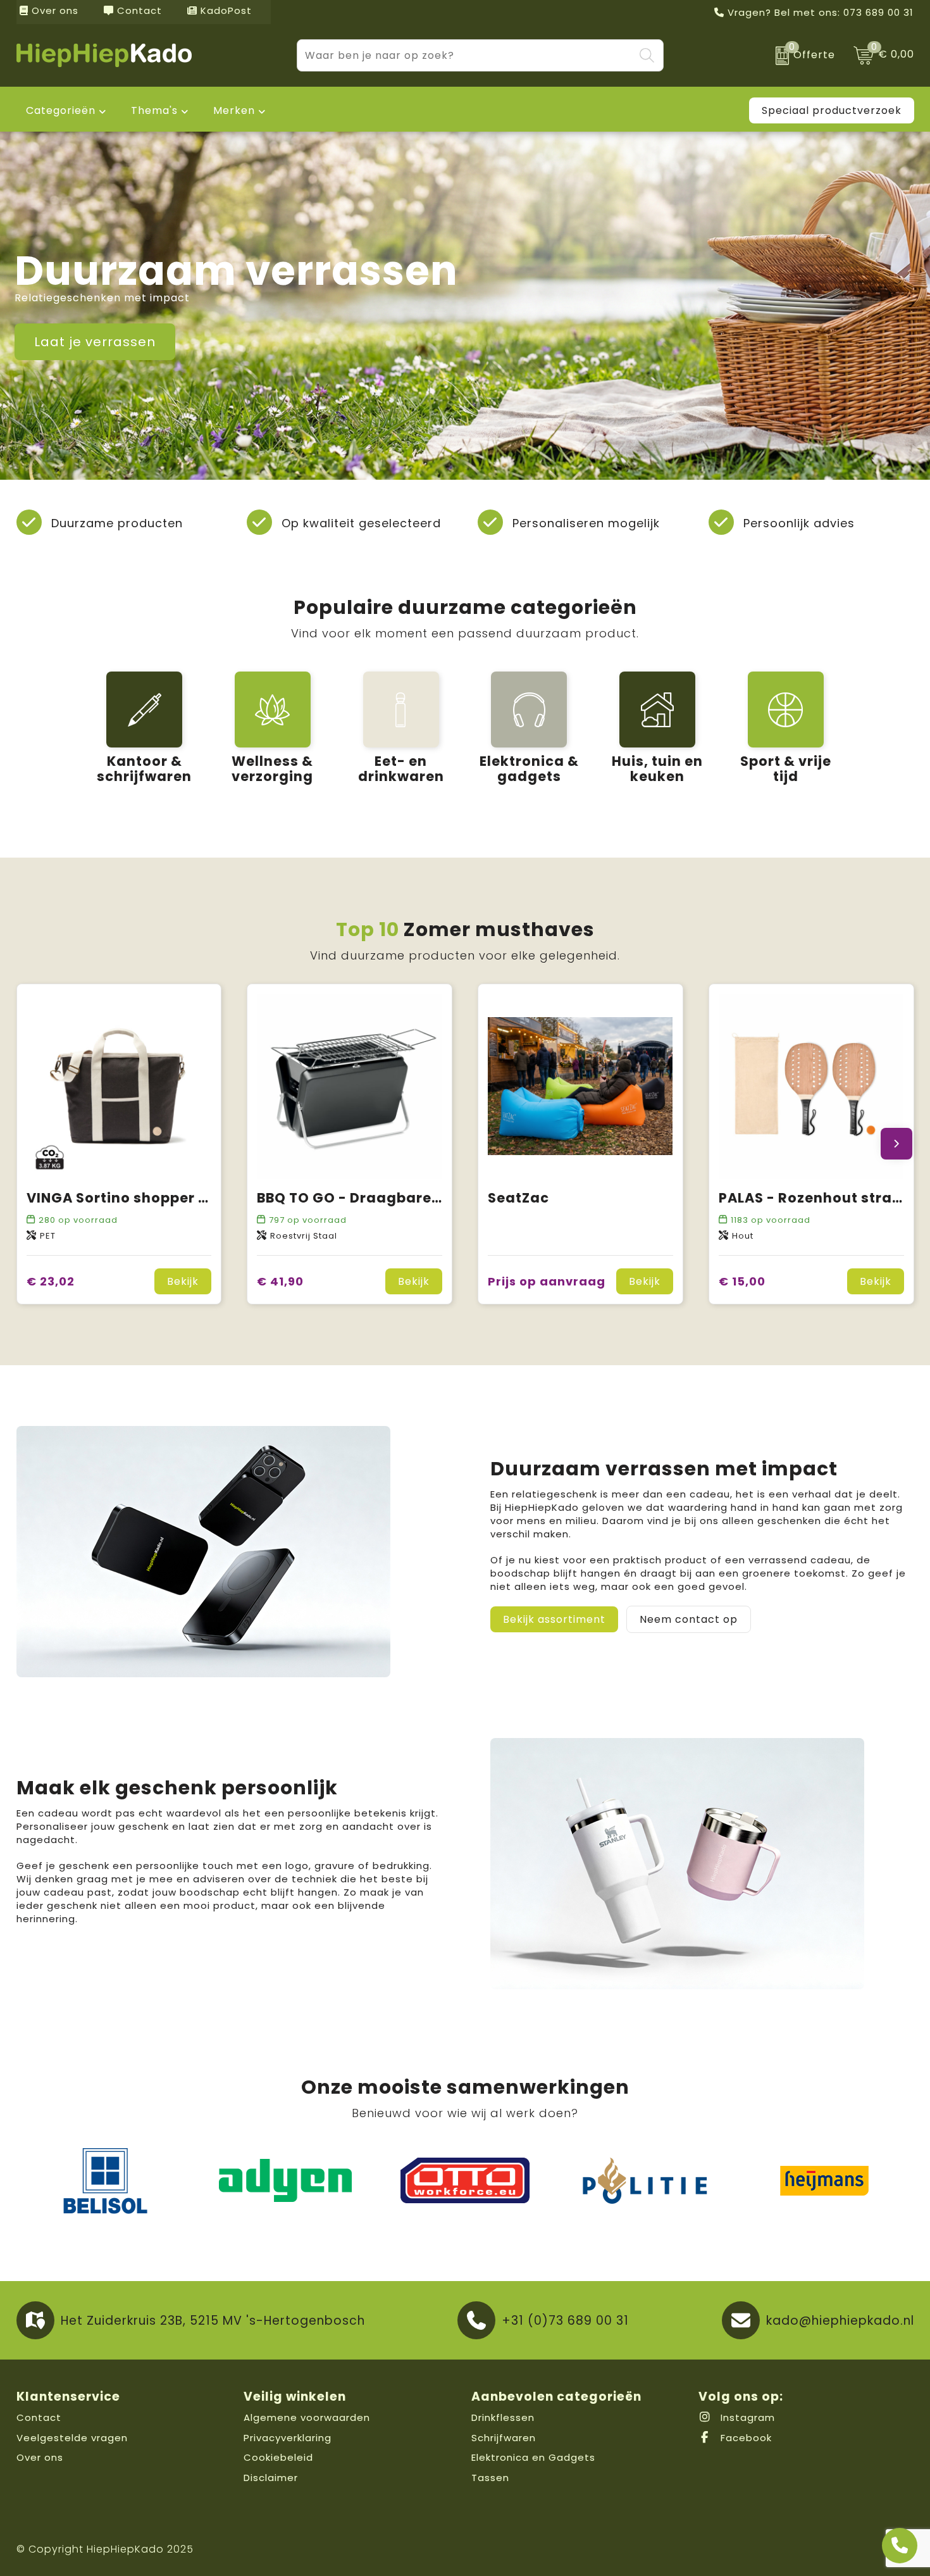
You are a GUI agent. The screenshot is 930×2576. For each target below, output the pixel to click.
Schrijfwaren (504, 2438)
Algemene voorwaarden (307, 2417)
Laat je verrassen (95, 342)
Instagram (746, 2417)
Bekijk (183, 1281)
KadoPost (225, 10)
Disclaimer (271, 2478)
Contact (138, 10)
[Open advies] (900, 2546)
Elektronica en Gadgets (533, 2457)
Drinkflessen (503, 2417)
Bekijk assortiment (554, 1619)
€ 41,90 (280, 1281)
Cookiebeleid (278, 2457)
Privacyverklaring (288, 2438)
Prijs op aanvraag (547, 1281)
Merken (234, 110)
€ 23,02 (51, 1281)
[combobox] (466, 55)
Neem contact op (689, 1619)
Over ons (53, 10)
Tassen (490, 2478)
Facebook (745, 2438)
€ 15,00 (742, 1281)
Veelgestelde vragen (72, 2438)
